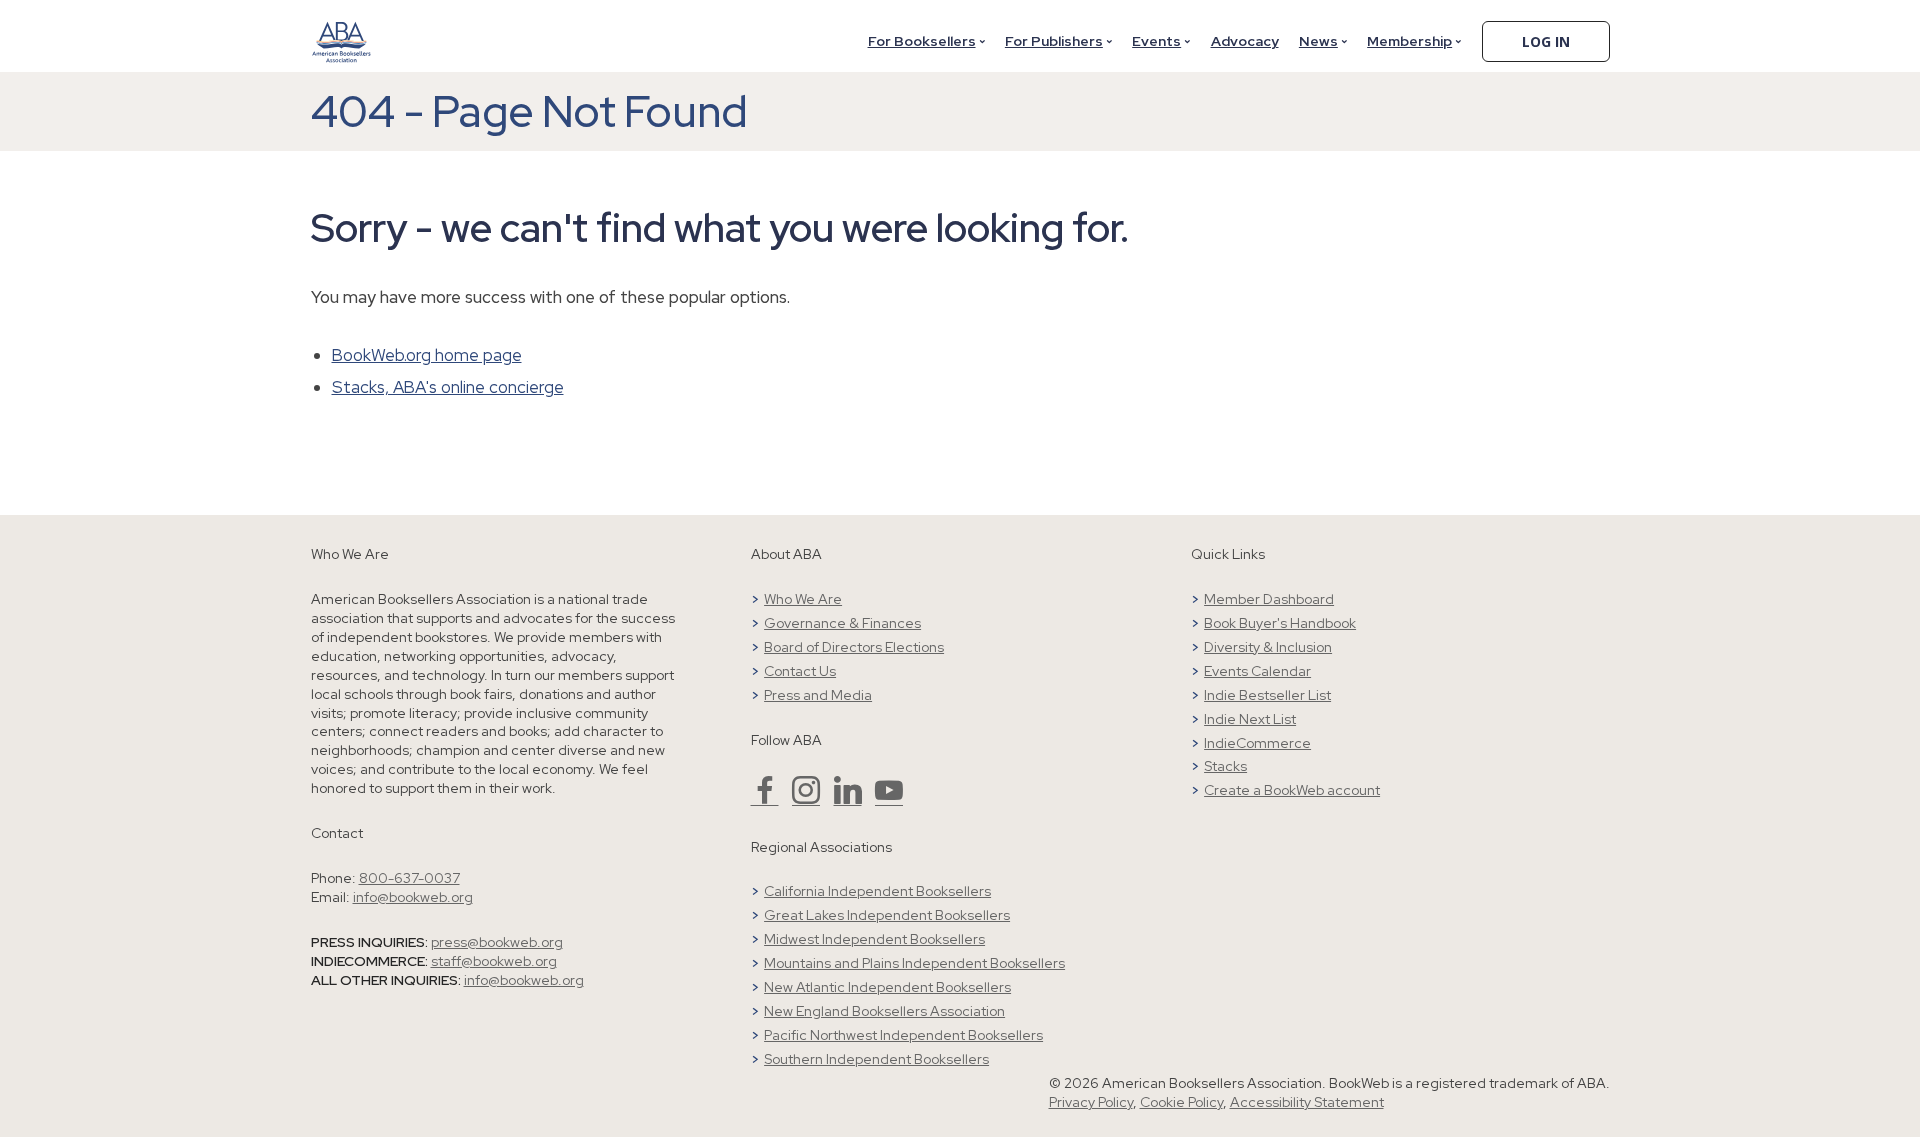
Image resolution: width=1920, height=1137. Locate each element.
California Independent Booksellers (877, 891)
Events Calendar (1257, 671)
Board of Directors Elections (854, 647)
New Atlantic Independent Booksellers (887, 987)
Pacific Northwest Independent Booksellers (903, 1035)
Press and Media (818, 695)
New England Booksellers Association (884, 1011)
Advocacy (1245, 41)
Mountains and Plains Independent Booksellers (914, 963)
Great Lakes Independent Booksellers (887, 915)
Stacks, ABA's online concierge (448, 387)
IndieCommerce (1257, 743)
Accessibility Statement (1307, 1102)
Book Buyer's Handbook (1280, 623)
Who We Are (803, 599)
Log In (1546, 41)
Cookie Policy (1181, 1102)
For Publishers (1054, 41)
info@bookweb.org (413, 897)
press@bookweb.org (497, 942)
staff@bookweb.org (494, 961)
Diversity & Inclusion (1268, 647)
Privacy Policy (1091, 1102)
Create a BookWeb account (1292, 790)
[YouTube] (889, 799)
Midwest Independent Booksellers (874, 939)
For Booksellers (922, 41)
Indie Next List (1250, 719)
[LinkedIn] (848, 799)
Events (1156, 41)
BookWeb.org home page (427, 355)
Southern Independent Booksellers (876, 1059)
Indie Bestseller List (1267, 695)
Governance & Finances (842, 623)
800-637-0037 (409, 878)
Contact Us (800, 671)
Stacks (1225, 766)
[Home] (342, 29)
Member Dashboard (1269, 599)
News (1318, 41)
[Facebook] (765, 799)
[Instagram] (806, 799)
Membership (1409, 41)
